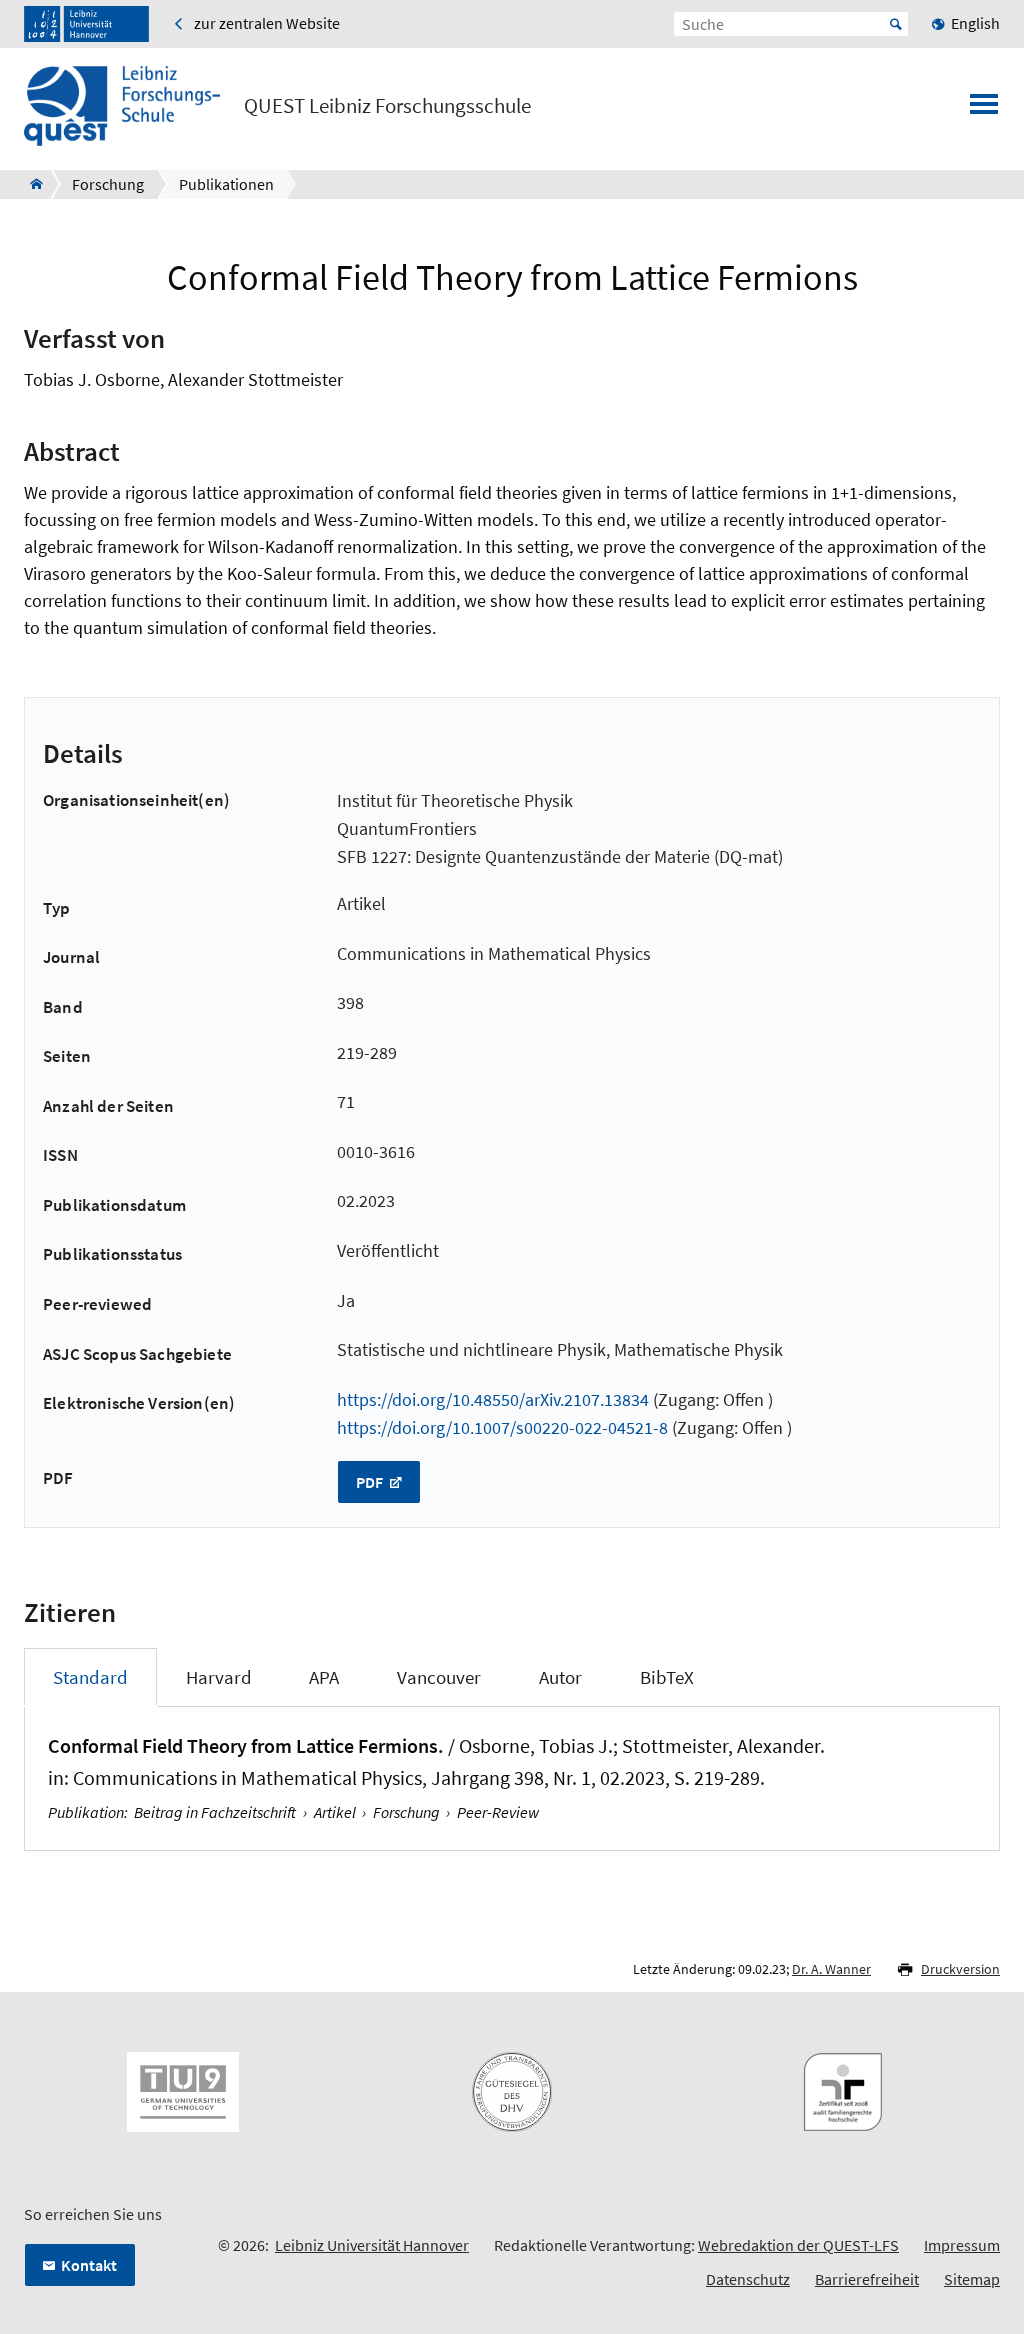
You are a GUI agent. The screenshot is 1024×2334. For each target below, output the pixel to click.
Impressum (962, 2245)
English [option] (975, 23)
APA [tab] (324, 1677)
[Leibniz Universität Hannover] (86, 24)
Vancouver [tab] (439, 1677)
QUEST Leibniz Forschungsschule (387, 106)
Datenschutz (748, 2279)
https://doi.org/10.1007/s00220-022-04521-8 (502, 1427)
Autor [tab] (560, 1677)
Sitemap (972, 2279)
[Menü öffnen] (984, 110)
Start (896, 24)
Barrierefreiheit (867, 2279)
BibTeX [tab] (667, 1677)
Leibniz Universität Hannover (372, 2245)
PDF (371, 1482)
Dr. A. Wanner (831, 1969)
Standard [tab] (90, 1677)
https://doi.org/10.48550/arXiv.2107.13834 (493, 1399)
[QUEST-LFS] (30, 184)
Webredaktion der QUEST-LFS (798, 2245)
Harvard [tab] (219, 1677)
